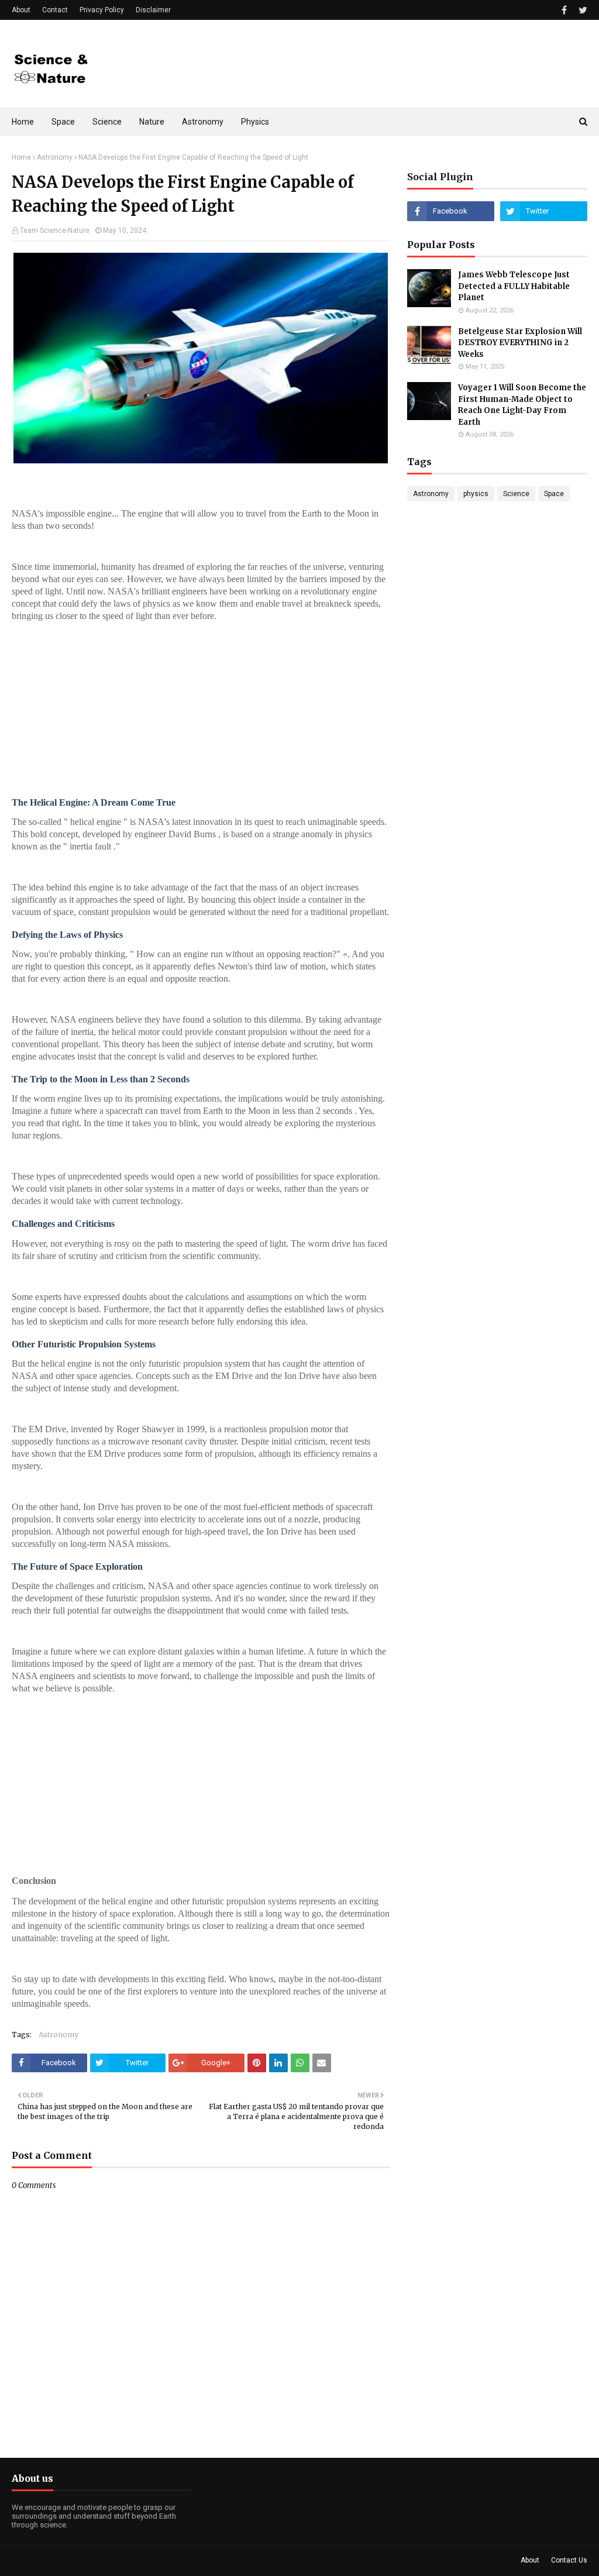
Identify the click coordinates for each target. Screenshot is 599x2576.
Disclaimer (153, 10)
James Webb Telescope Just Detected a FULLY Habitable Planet (514, 286)
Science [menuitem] (107, 122)
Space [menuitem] (63, 122)
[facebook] (564, 10)
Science (516, 494)
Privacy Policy (102, 10)
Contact (55, 10)
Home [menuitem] (23, 122)
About (21, 10)
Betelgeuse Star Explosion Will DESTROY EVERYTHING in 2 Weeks (520, 343)
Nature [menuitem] (152, 122)
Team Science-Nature (55, 231)
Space (554, 494)
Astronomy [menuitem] (203, 122)
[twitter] (581, 10)
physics (476, 494)
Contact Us (569, 2560)
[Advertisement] (201, 713)
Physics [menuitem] (255, 122)
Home (21, 157)
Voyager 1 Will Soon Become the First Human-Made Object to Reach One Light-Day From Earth (522, 405)
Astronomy (55, 157)
